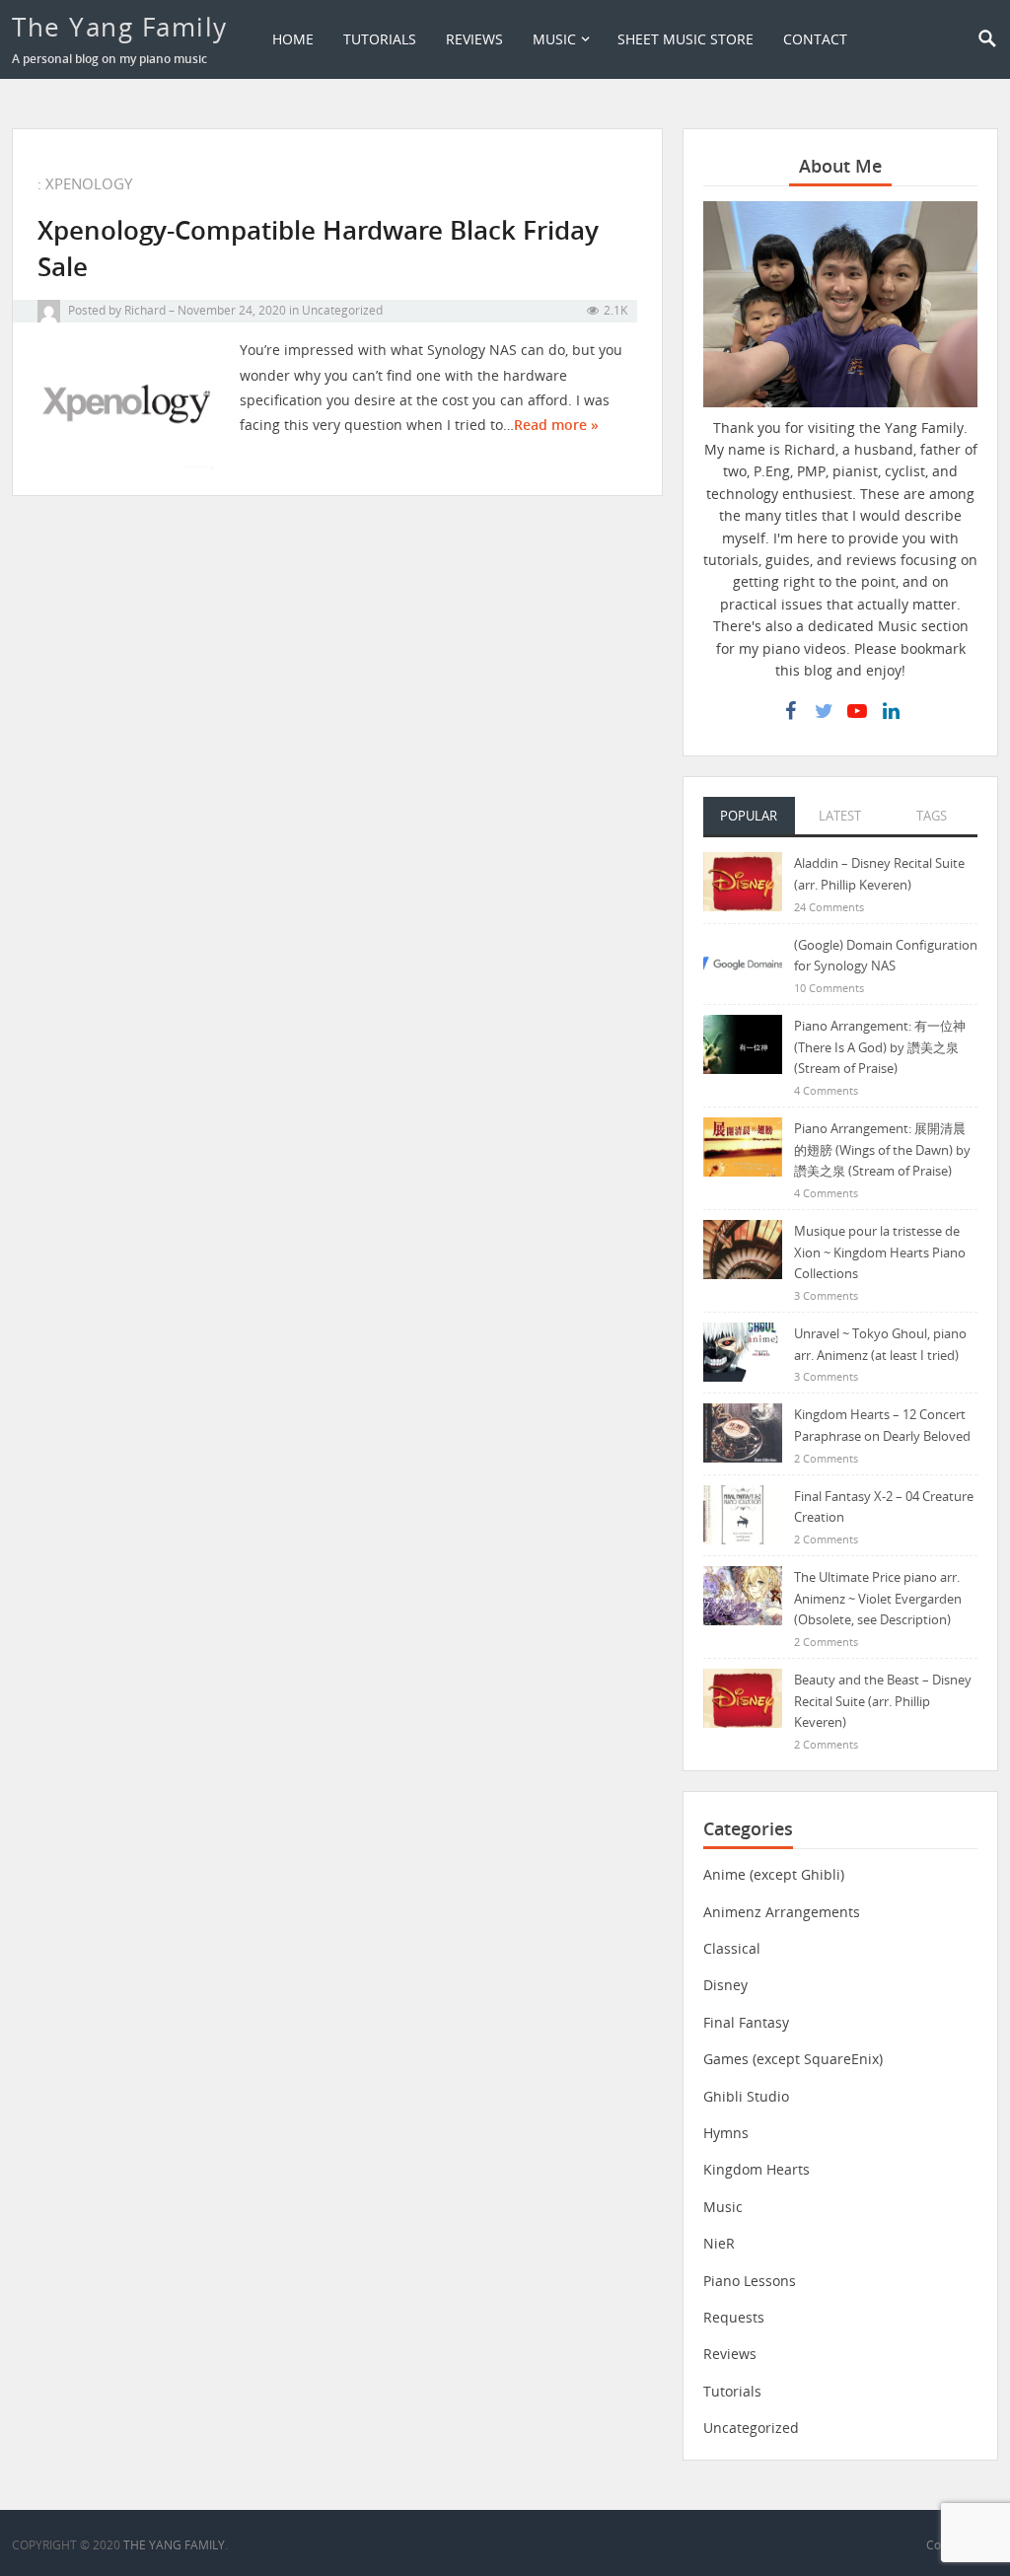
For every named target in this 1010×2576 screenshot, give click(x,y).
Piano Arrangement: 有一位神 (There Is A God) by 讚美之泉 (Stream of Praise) (880, 1047)
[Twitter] (824, 711)
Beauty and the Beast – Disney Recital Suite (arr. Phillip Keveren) (883, 1701)
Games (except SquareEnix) (793, 2059)
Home (293, 39)
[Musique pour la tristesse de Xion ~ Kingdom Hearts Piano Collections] (743, 1248)
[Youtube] (857, 711)
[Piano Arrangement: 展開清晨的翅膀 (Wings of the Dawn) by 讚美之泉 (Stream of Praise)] (743, 1145)
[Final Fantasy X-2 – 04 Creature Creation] (743, 1513)
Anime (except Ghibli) (774, 1874)
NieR (719, 2243)
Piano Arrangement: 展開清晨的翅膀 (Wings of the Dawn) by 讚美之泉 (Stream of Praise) (882, 1149)
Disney (725, 1985)
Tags (932, 816)
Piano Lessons (750, 2281)
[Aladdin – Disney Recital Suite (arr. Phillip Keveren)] (743, 880)
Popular (749, 816)
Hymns (726, 2133)
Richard (145, 310)
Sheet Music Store (685, 39)
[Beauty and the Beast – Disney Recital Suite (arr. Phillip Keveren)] (743, 1697)
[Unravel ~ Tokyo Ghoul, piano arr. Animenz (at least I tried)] (743, 1351)
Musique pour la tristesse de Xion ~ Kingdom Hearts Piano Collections (880, 1252)
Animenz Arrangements (782, 1912)
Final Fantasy (746, 2022)
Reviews (474, 39)
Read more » (556, 425)
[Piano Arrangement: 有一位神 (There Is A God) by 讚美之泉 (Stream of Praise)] (743, 1043)
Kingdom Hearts (757, 2169)
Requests (734, 2317)
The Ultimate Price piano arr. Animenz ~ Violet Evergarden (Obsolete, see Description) (878, 1598)
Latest (840, 816)
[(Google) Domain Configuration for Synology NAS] (743, 962)
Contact (815, 39)
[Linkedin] (891, 711)
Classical (732, 1948)
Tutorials (380, 39)
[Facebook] (790, 711)
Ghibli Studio (746, 2096)
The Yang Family (120, 27)
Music (554, 39)
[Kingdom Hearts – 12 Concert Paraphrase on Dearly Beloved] (743, 1431)
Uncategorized (342, 310)
